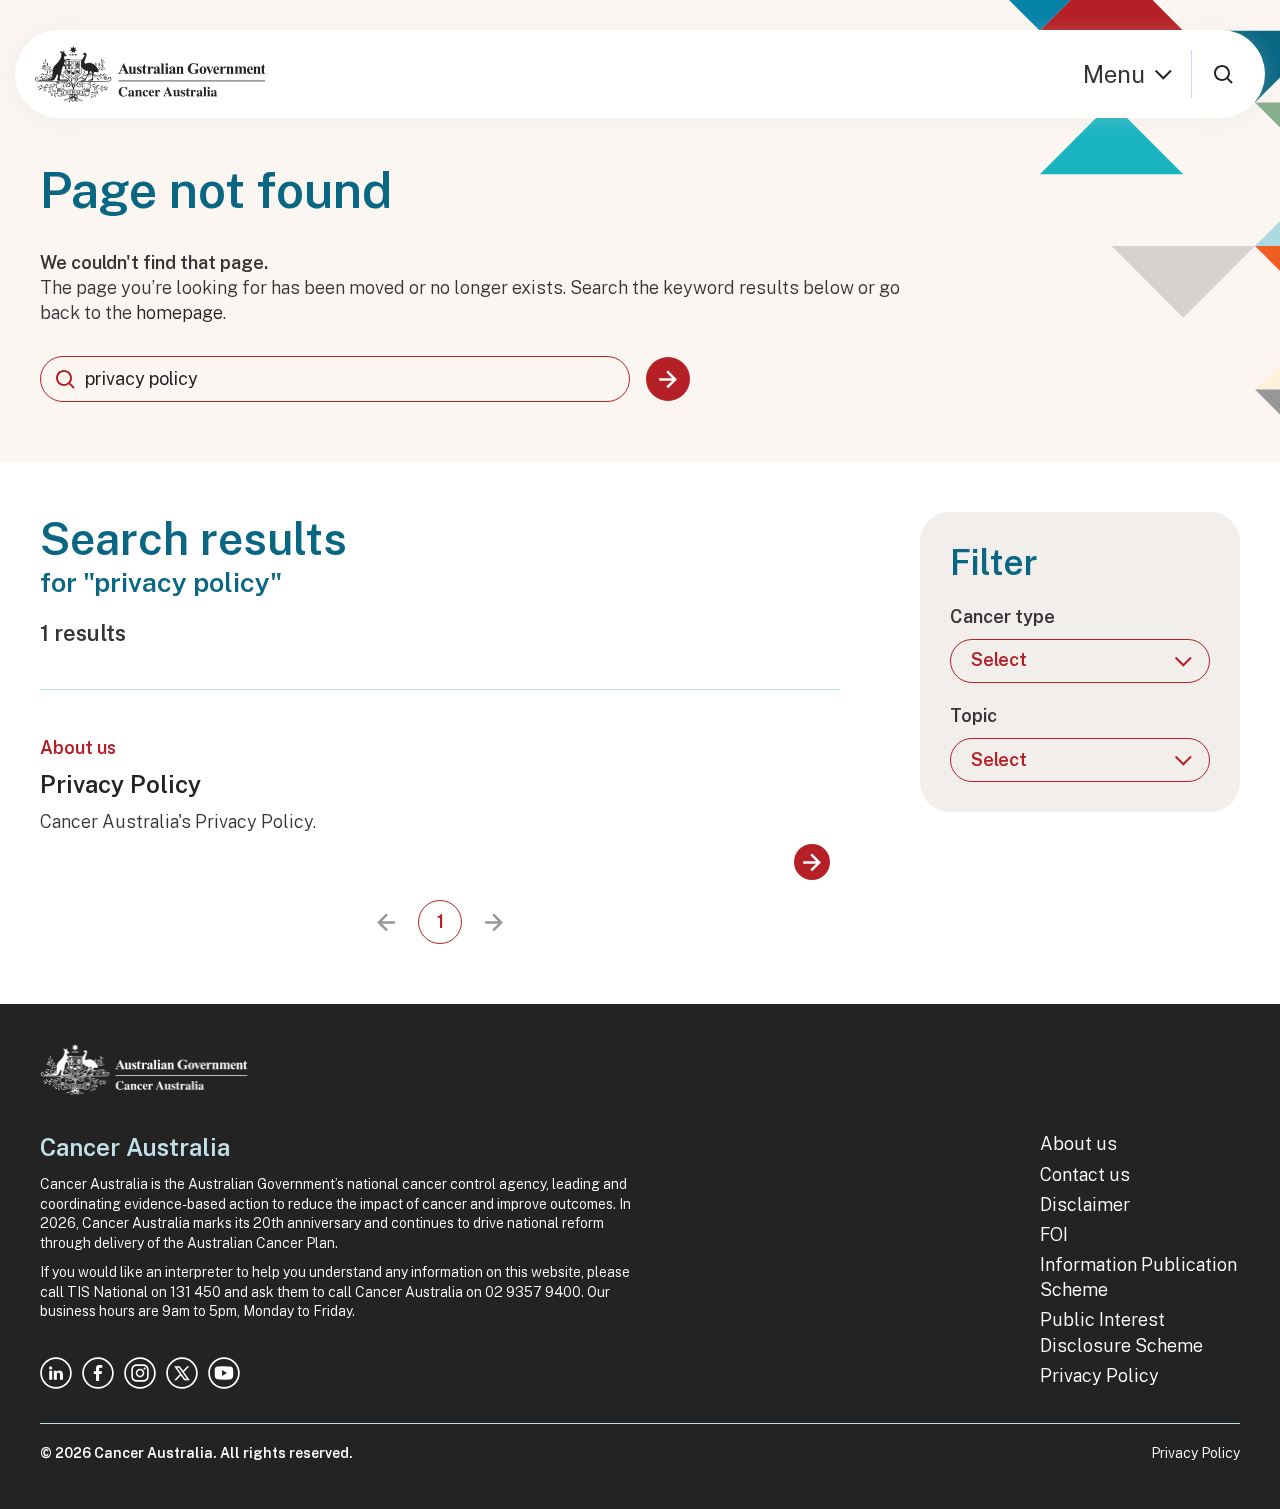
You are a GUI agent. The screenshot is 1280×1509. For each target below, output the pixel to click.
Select (999, 659)
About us (1078, 1143)
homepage (179, 312)
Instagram (140, 1373)
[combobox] (335, 379)
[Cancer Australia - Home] (150, 74)
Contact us (1085, 1174)
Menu (1114, 74)
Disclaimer (1085, 1204)
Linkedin (56, 1373)
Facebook (98, 1373)
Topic (973, 715)
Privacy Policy (120, 784)
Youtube (224, 1373)
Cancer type (1002, 616)
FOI (1054, 1234)
